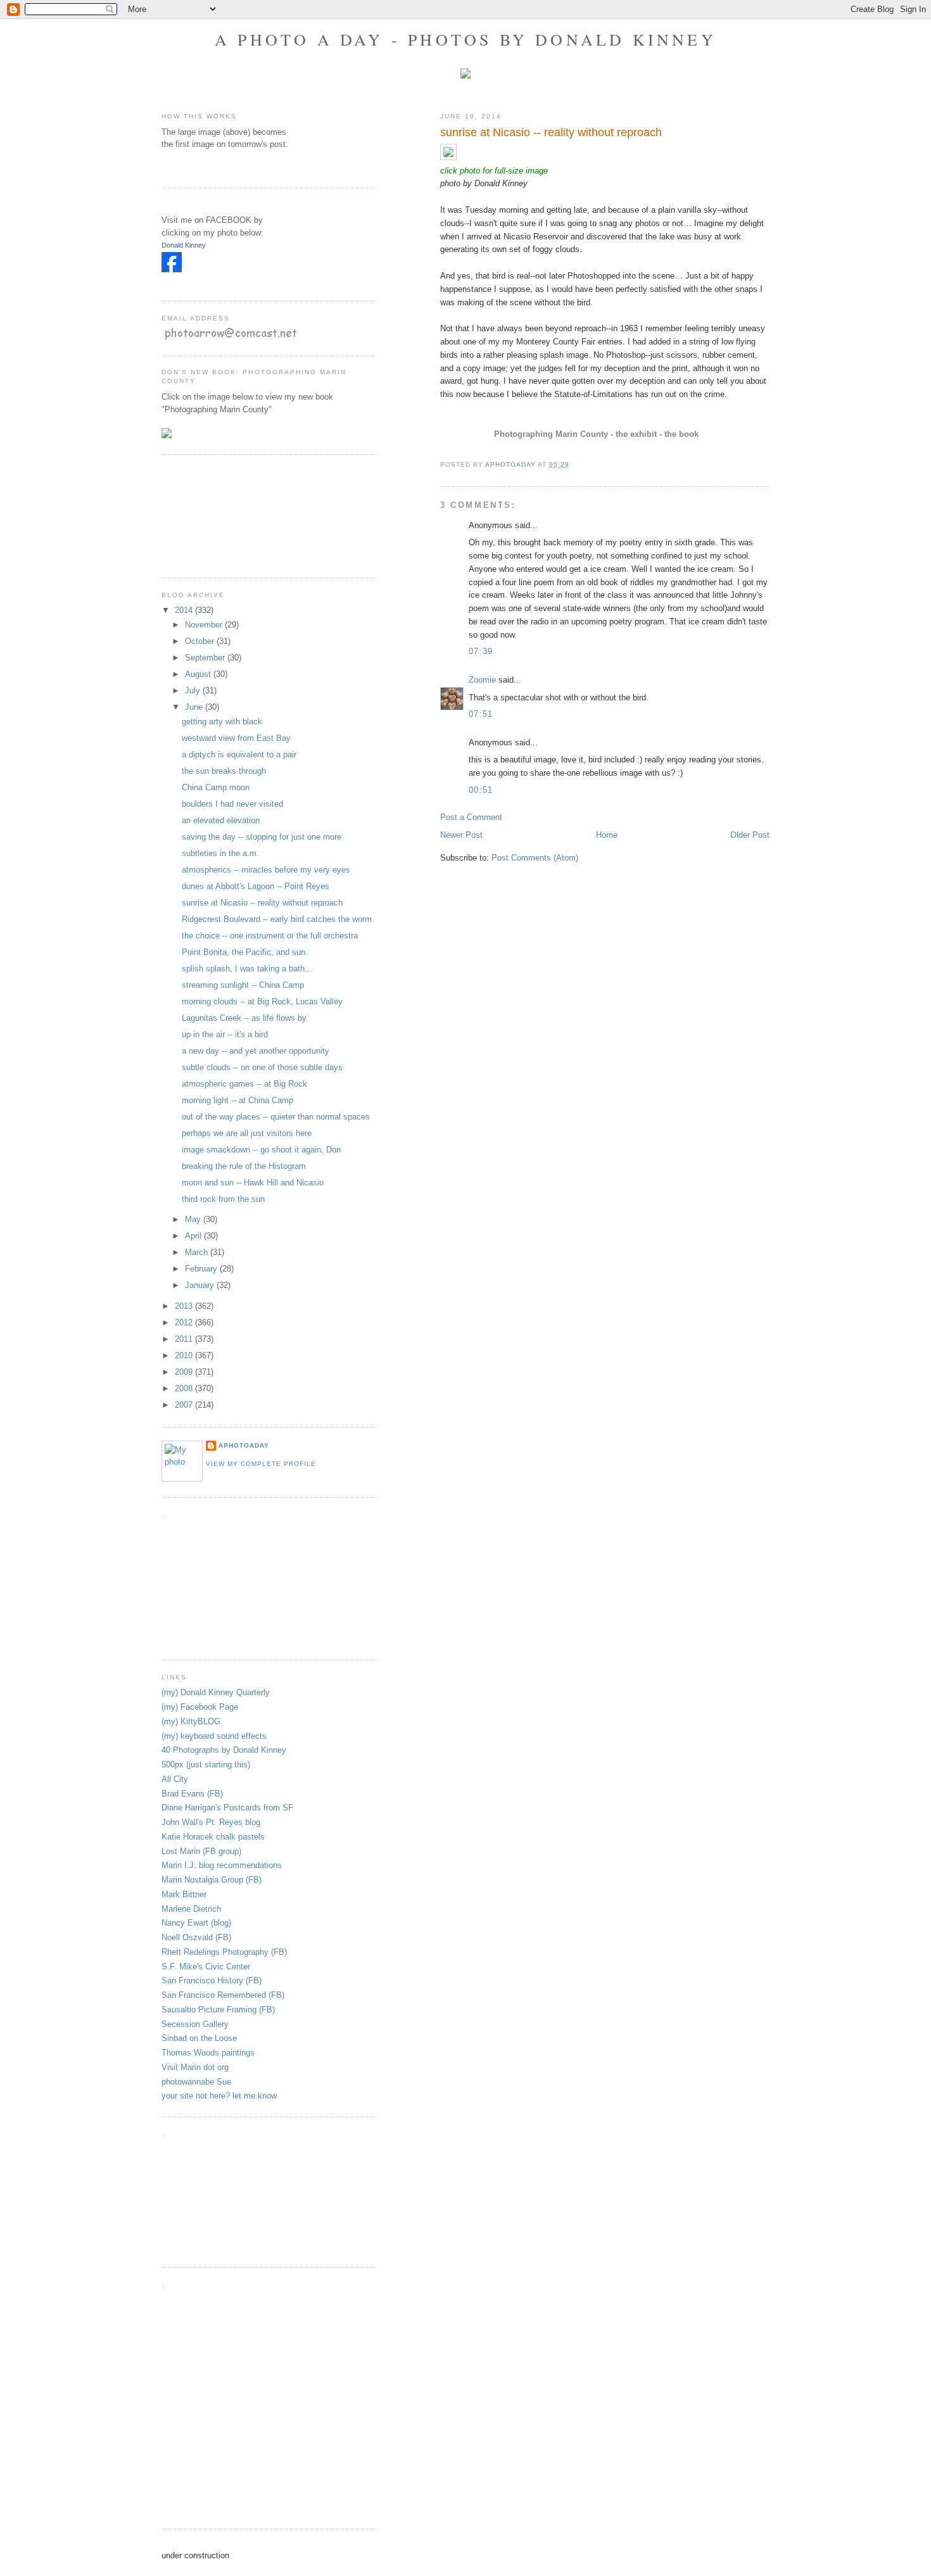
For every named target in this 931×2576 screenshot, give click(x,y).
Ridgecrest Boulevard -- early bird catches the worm (277, 919)
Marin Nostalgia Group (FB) (212, 1880)
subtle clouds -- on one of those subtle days (262, 1067)
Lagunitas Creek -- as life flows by (244, 1018)
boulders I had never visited (232, 804)
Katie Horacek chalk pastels (213, 1837)
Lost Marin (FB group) (201, 1851)
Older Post (750, 835)
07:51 (481, 714)
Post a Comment (471, 817)
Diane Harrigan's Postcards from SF (227, 1808)
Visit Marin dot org (195, 2067)
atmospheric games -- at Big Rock (244, 1084)
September (206, 658)
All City (175, 1779)
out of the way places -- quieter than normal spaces (276, 1117)
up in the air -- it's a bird (225, 1034)
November (205, 625)
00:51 (481, 790)
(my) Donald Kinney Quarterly (216, 1692)
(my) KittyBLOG (191, 1721)
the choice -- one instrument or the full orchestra (270, 936)
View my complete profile (261, 1464)
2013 (185, 1306)
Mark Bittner (184, 1894)
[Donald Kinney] (172, 269)
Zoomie (482, 680)
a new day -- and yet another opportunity (256, 1051)
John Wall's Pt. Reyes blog (211, 1822)
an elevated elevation (221, 820)
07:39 (481, 651)
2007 (185, 1405)
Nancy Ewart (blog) (196, 1923)
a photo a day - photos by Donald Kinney (465, 39)
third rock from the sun (223, 1199)
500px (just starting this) (206, 1765)
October (201, 641)
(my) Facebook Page (200, 1707)
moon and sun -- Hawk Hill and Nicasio (253, 1183)
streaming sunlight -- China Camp (243, 985)
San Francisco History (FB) (212, 1980)
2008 (185, 1388)
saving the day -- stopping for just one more (262, 837)
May (194, 1219)
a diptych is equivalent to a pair (239, 754)
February (202, 1269)
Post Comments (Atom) (535, 858)
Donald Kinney (184, 245)
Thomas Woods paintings (208, 2053)
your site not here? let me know (219, 2096)
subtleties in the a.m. (220, 853)
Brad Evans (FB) (192, 1794)
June (195, 707)
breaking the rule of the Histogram (244, 1166)
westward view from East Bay (236, 738)
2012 (185, 1323)
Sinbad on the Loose (199, 2038)
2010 (185, 1355)
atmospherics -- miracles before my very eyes (266, 870)
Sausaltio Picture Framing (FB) (218, 2010)
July (194, 691)
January (201, 1285)
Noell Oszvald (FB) (196, 1937)
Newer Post (461, 835)
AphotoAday (244, 1445)
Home (607, 835)
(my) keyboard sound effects (214, 1736)
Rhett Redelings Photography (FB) (224, 1952)
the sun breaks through (224, 771)
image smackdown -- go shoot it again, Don (261, 1150)
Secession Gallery (195, 2024)
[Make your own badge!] (162, 282)
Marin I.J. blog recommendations (222, 1865)
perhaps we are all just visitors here (247, 1133)
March (198, 1252)
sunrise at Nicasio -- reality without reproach (262, 903)
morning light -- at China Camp (237, 1100)
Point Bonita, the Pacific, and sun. (245, 952)
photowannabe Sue (196, 2082)
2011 (185, 1339)
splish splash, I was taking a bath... (247, 969)
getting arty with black (222, 722)
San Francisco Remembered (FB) (223, 1995)
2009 (185, 1372)
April (194, 1236)
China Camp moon (216, 787)
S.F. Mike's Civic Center (206, 1967)
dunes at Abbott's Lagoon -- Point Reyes (256, 886)
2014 (185, 610)
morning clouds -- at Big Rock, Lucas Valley (262, 1001)
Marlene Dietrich (191, 1909)
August (199, 674)
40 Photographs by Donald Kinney (224, 1750)
